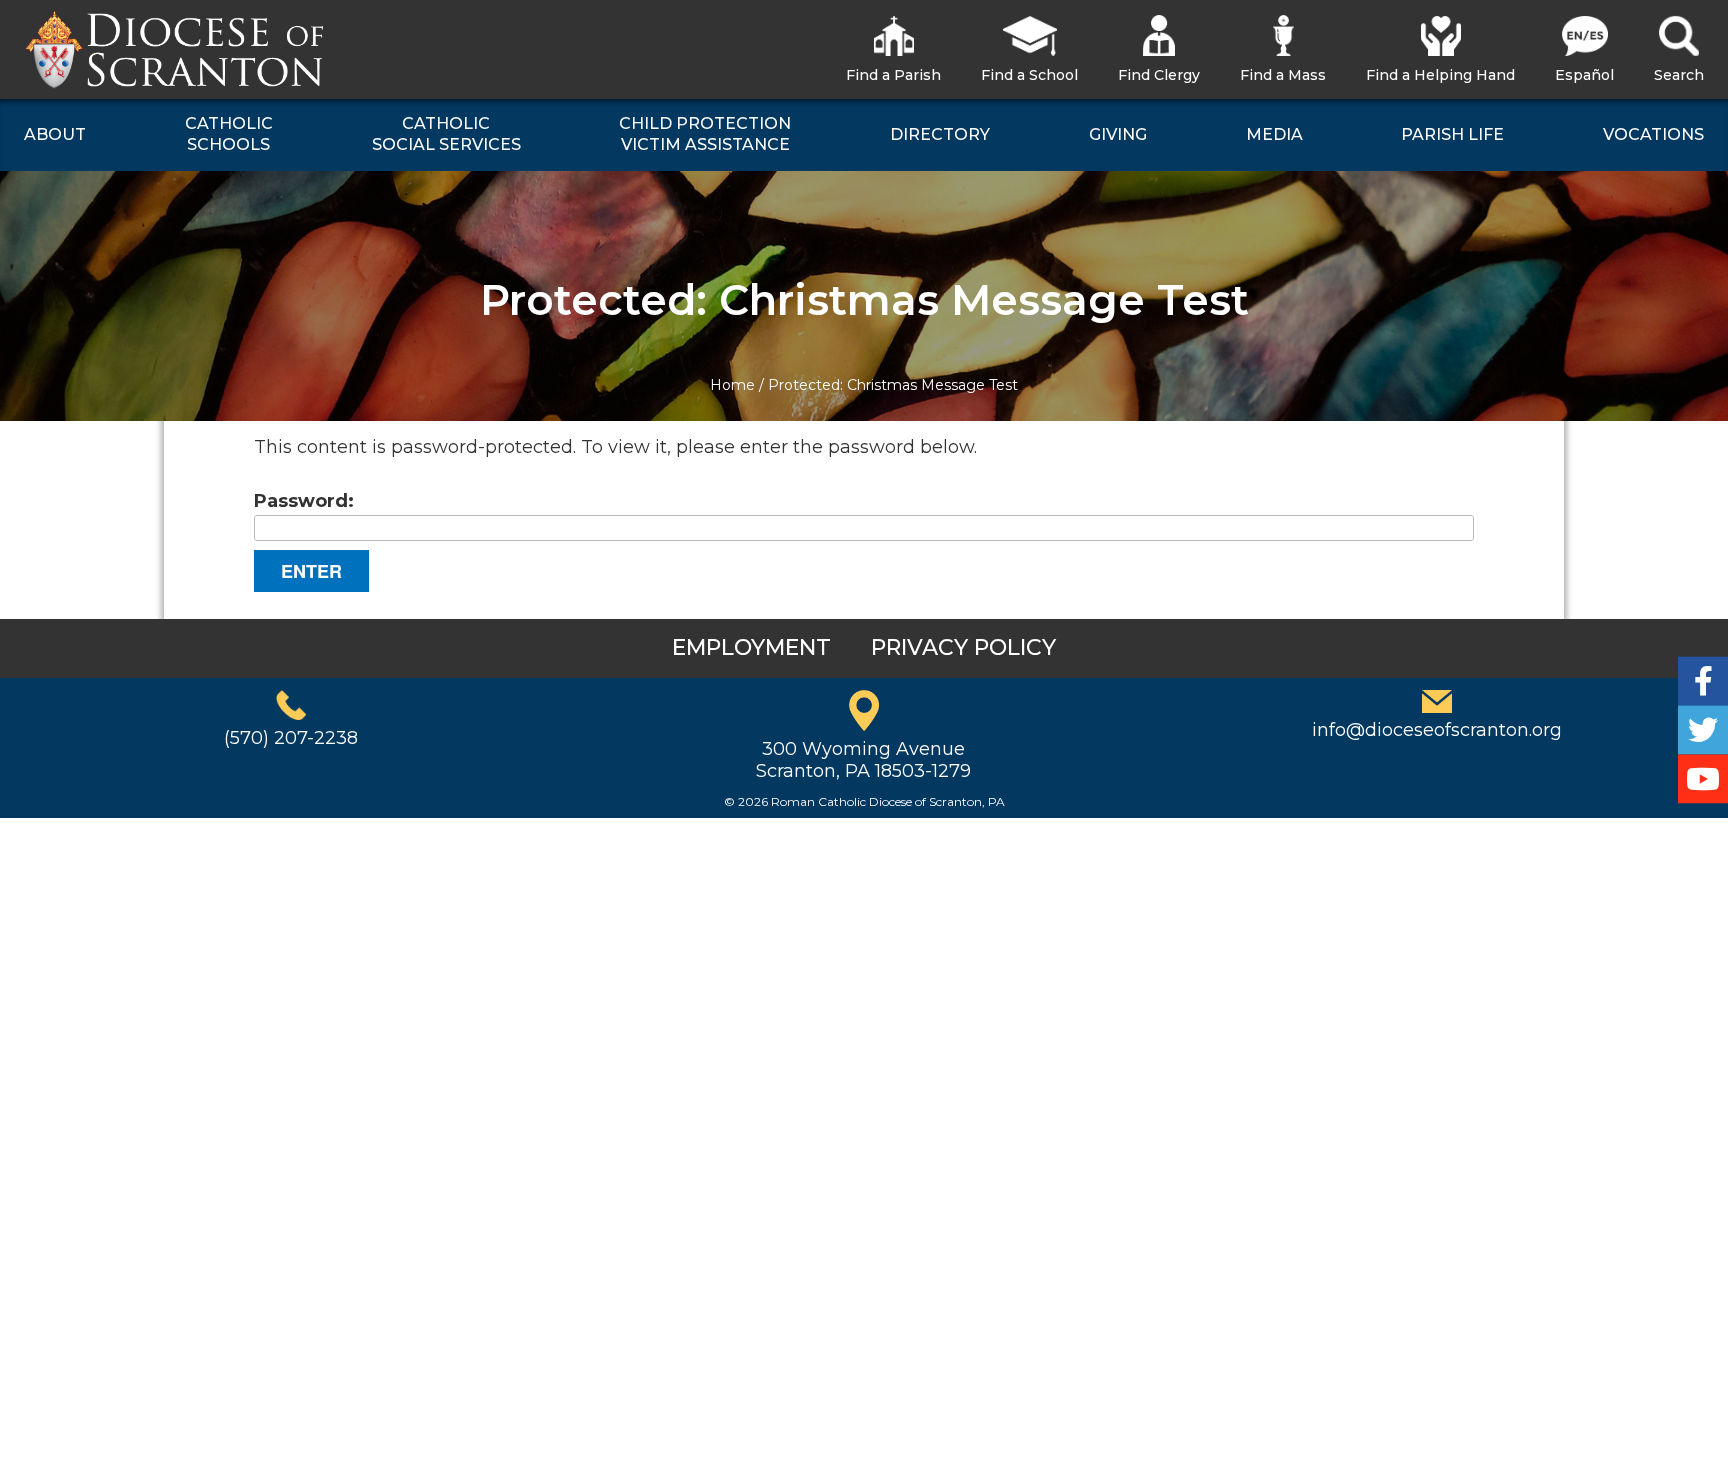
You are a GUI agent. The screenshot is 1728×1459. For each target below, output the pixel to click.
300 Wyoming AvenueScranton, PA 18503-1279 (863, 760)
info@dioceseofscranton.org (1437, 730)
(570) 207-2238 (291, 738)
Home (732, 385)
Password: (304, 501)
